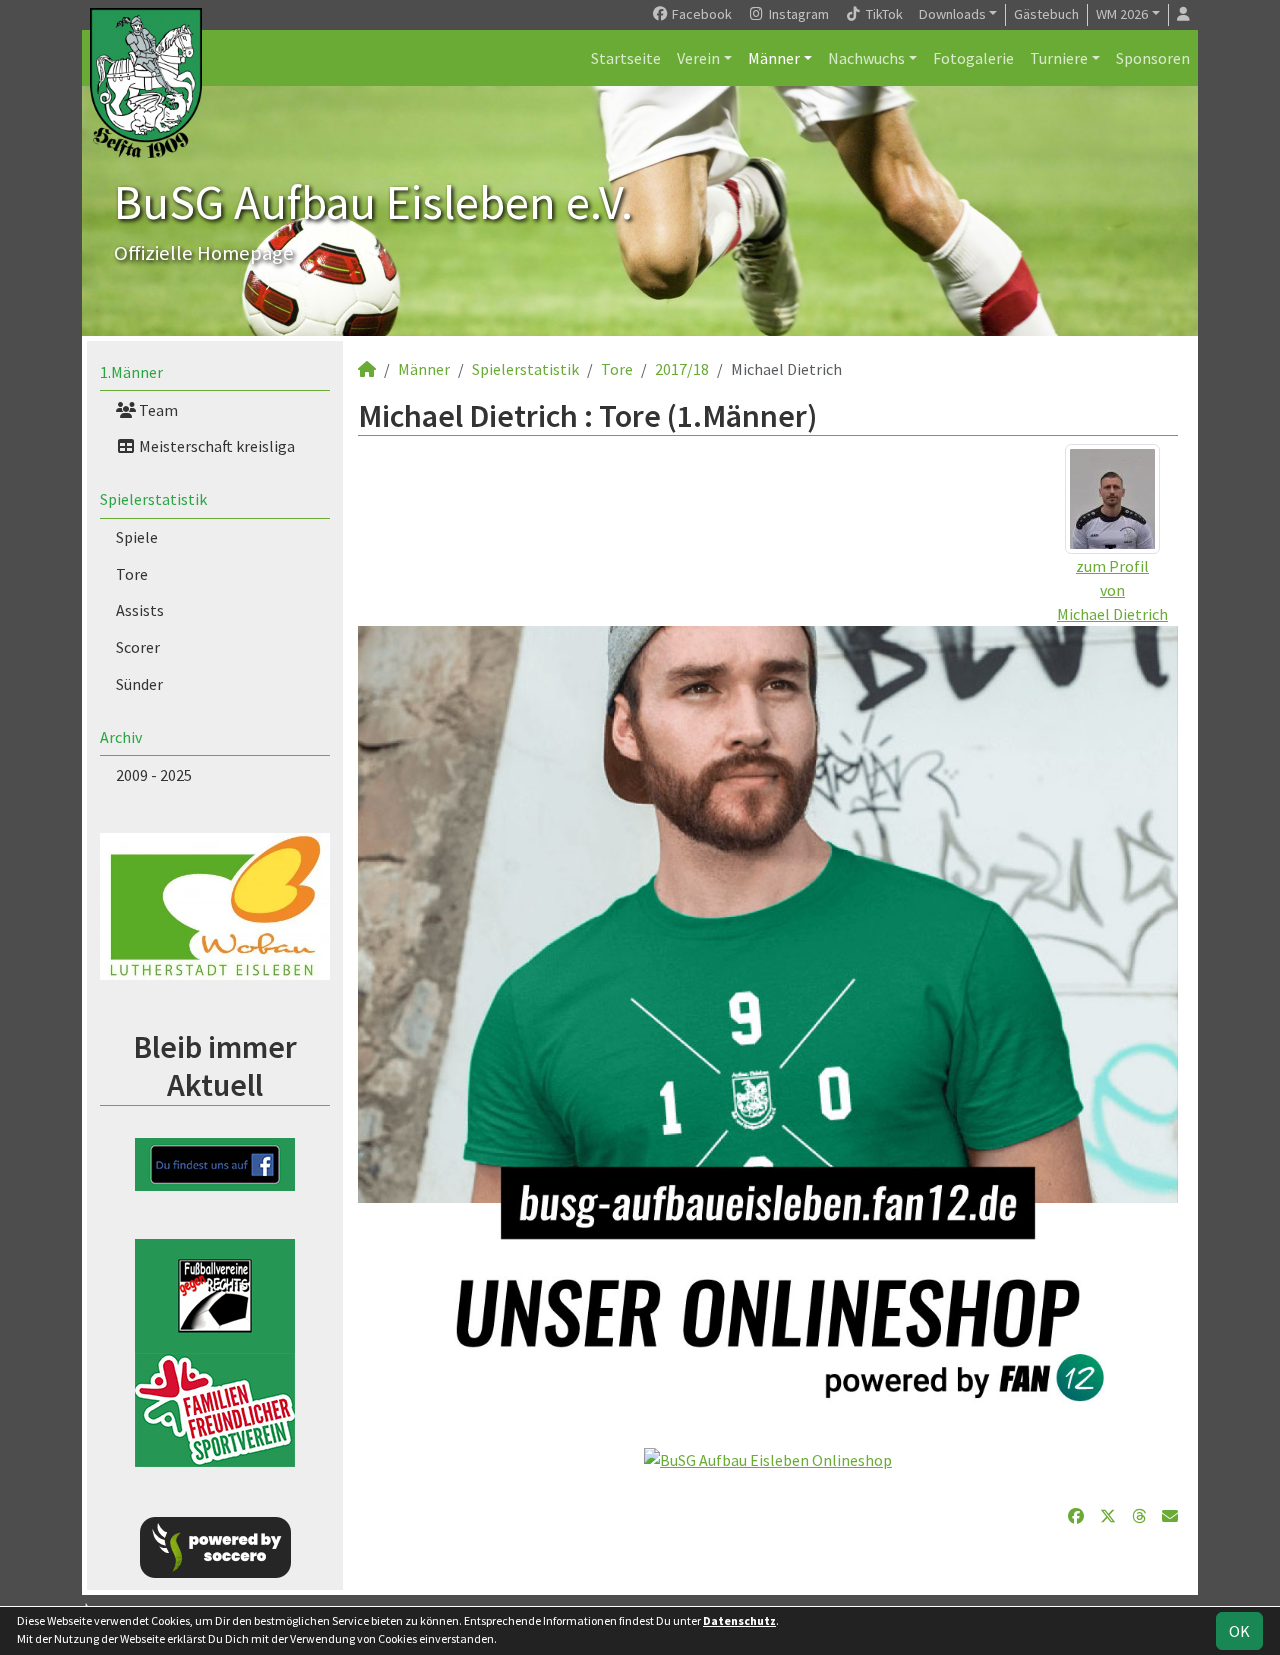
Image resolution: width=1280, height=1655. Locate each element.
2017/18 (682, 369)
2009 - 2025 (154, 775)
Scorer (138, 647)
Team (157, 410)
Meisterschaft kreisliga (215, 446)
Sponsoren (1153, 58)
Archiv (121, 737)
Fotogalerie (973, 58)
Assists (140, 610)
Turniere (1059, 58)
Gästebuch (1046, 14)
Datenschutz (739, 1620)
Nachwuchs (866, 58)
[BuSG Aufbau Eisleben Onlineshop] (768, 1458)
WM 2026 (1122, 14)
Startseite (626, 58)
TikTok (883, 14)
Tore (132, 574)
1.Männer (131, 372)
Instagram (797, 14)
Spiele (137, 537)
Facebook (700, 14)
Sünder (139, 684)
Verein (698, 58)
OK (1239, 1631)
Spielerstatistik (153, 499)
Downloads (952, 14)
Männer (774, 58)
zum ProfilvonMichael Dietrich (1112, 590)
